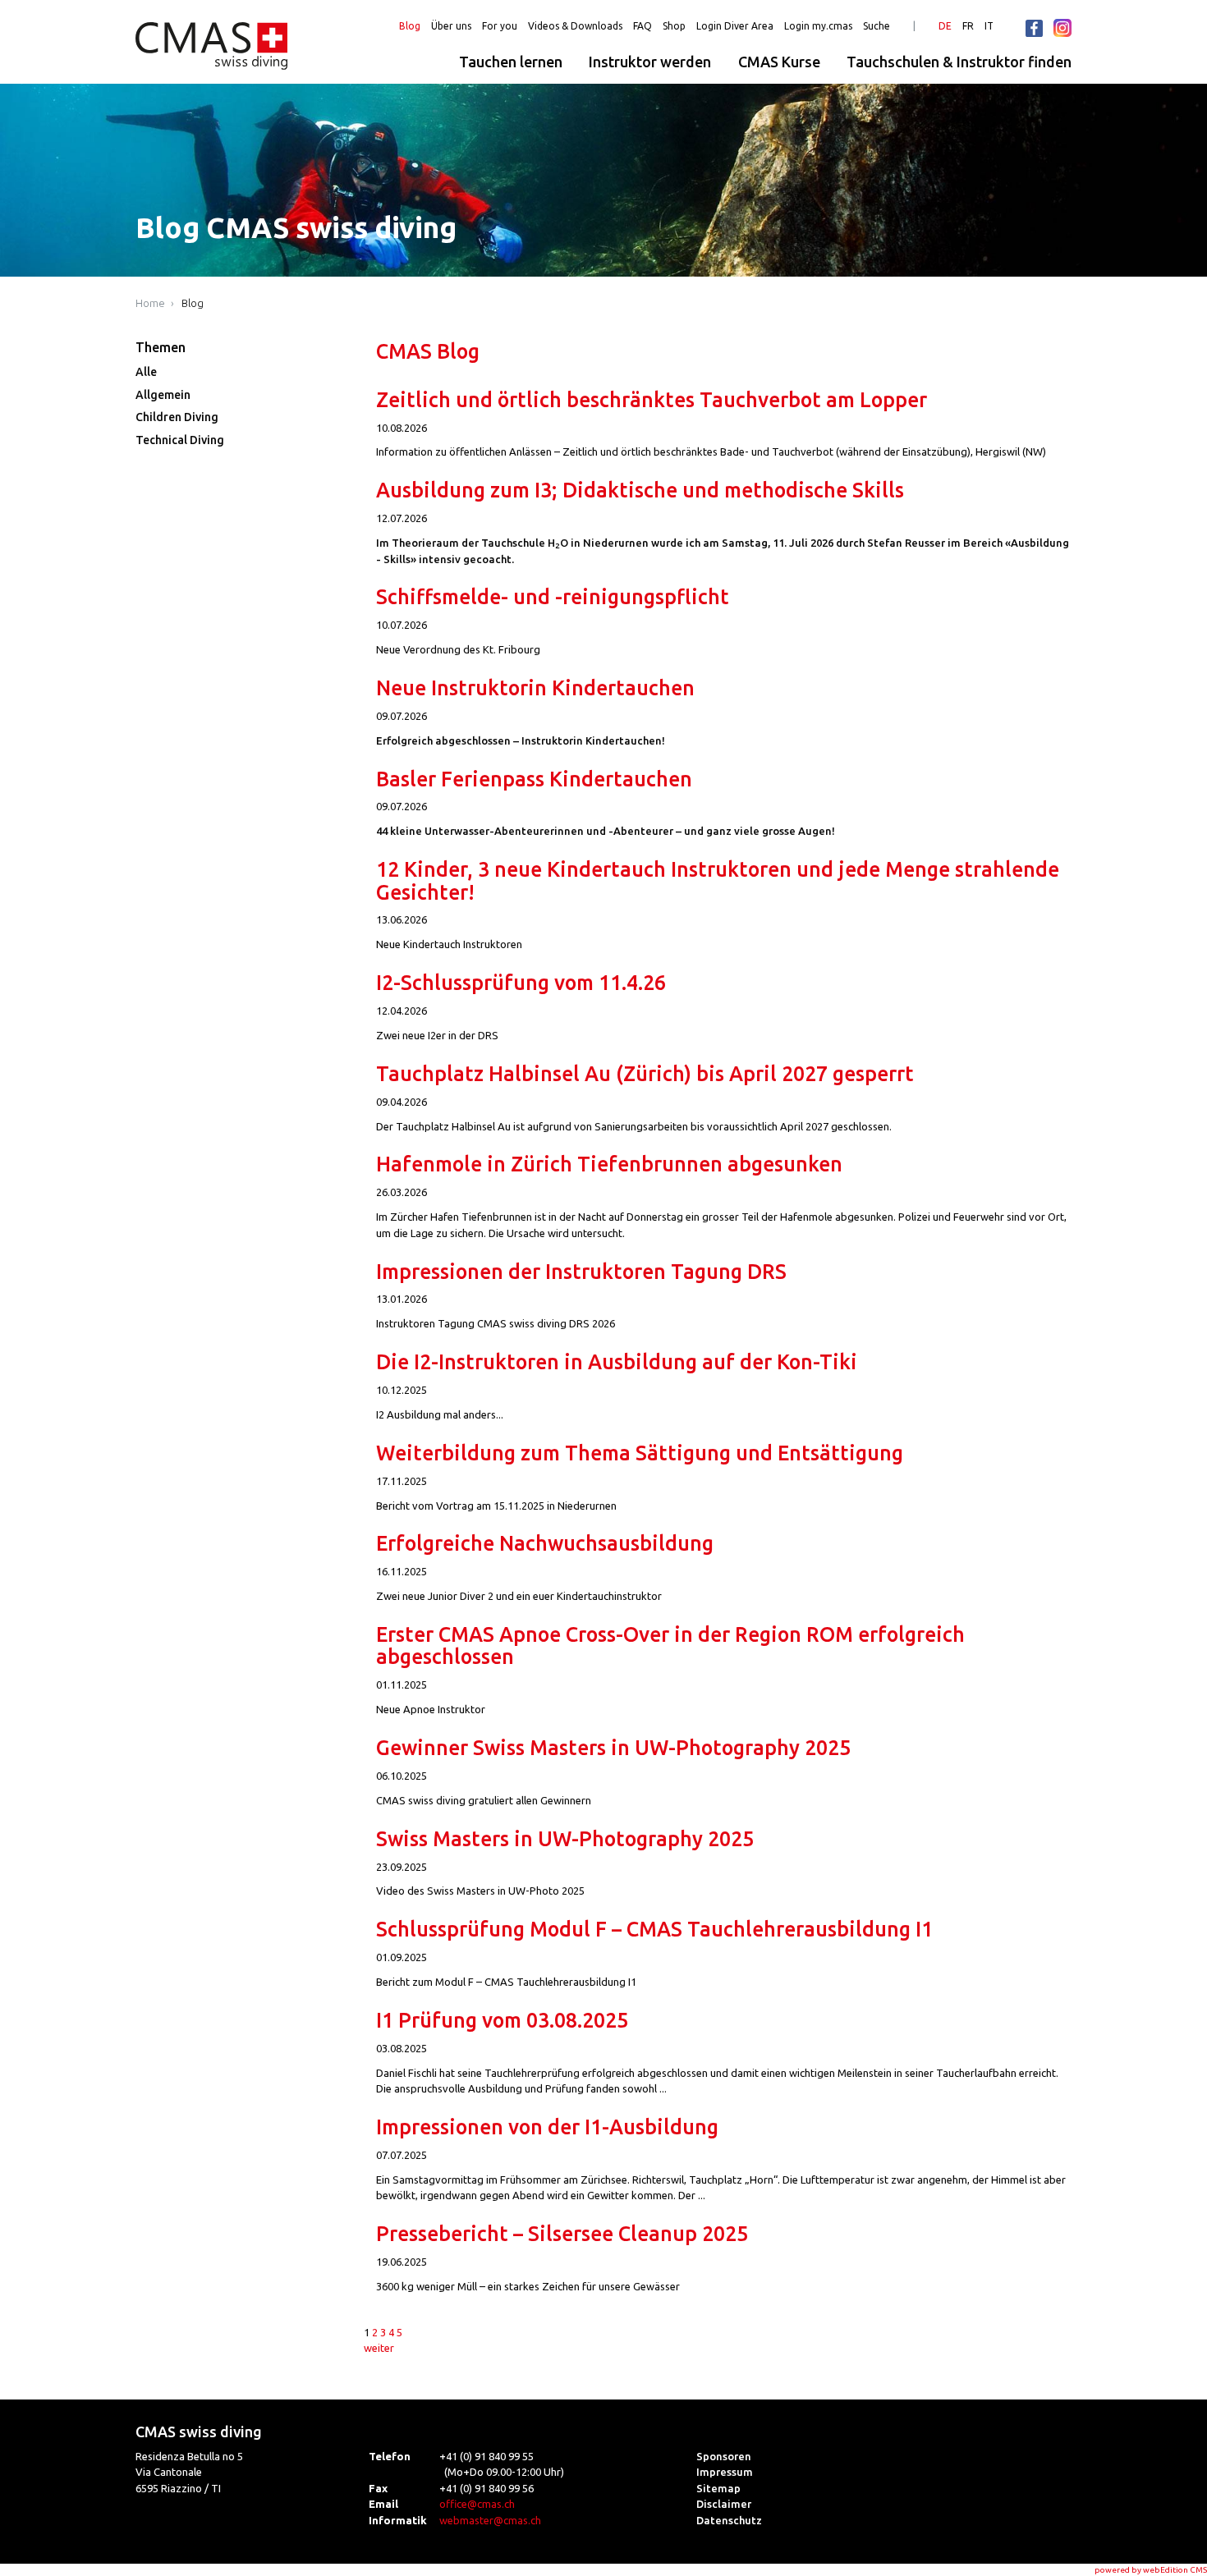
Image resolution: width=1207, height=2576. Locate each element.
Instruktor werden (650, 62)
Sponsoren (724, 2456)
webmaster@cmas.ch (490, 2520)
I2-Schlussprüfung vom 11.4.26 (521, 983)
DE (945, 26)
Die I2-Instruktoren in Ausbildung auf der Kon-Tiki (617, 1362)
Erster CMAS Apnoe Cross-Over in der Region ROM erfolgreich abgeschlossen (670, 1646)
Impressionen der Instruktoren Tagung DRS (581, 1272)
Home (150, 303)
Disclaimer (724, 2504)
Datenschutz (729, 2520)
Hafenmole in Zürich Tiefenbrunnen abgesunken (609, 1164)
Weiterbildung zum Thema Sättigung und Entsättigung (640, 1453)
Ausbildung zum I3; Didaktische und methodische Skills (640, 490)
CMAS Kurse (779, 62)
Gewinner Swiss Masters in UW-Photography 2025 (613, 1748)
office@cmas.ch (477, 2504)
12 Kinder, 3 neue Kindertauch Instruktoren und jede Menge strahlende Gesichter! (718, 880)
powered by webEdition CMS (1151, 2570)
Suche (877, 26)
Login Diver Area (735, 26)
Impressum (725, 2472)
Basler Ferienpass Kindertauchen (534, 779)
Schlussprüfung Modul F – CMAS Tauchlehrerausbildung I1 (654, 1929)
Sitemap (718, 2488)
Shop (674, 26)
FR (968, 26)
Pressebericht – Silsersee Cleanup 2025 (562, 2234)
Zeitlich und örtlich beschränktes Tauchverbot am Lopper (652, 400)
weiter (379, 2348)
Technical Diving (180, 440)
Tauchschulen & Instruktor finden (959, 62)
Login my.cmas (818, 26)
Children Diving (177, 417)
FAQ (643, 26)
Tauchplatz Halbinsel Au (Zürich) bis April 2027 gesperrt (645, 1074)
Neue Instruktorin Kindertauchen (535, 688)
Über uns (451, 26)
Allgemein (163, 395)
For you (500, 26)
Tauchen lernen (511, 62)
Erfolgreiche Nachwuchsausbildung (545, 1543)
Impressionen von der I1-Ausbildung (547, 2127)
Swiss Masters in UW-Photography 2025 (565, 1839)
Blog (410, 26)
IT (989, 26)
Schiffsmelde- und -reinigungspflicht (553, 597)
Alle (146, 372)
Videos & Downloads (575, 26)
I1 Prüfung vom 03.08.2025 (502, 2020)
